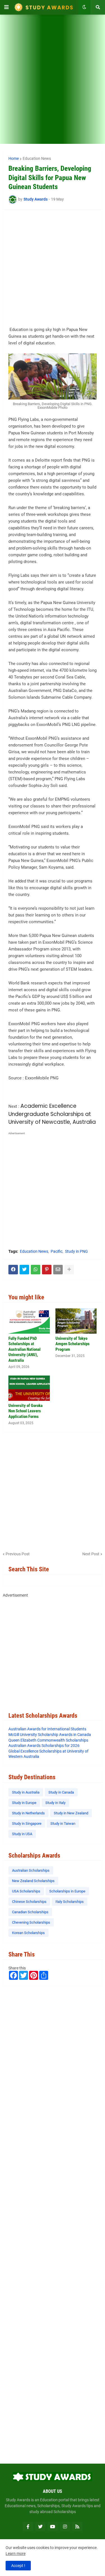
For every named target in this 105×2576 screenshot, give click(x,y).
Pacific (57, 1251)
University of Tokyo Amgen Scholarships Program (73, 1344)
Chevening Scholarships (31, 1922)
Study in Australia (26, 1792)
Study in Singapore (27, 1823)
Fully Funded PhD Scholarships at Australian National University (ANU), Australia (25, 1349)
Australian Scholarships (31, 1870)
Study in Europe (24, 1803)
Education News (37, 158)
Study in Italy (55, 1803)
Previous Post (18, 1554)
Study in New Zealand (71, 1813)
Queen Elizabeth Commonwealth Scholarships (48, 1740)
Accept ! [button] (18, 2566)
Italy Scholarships (70, 1902)
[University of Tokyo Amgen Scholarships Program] (76, 1321)
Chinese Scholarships (29, 1902)
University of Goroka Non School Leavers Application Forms (25, 1411)
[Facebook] (13, 1270)
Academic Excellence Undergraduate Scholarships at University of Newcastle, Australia (52, 1114)
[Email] (58, 1270)
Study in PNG (76, 1251)
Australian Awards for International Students (47, 1729)
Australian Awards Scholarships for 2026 (44, 1746)
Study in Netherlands (28, 1813)
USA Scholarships (26, 1891)
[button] (6, 7)
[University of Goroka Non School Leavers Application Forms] (29, 1388)
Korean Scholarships (28, 1933)
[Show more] (69, 1270)
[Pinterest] (47, 1270)
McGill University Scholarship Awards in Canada (50, 1735)
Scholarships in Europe (67, 1891)
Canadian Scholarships (30, 1912)
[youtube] (53, 2527)
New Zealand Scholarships (33, 1881)
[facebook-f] (28, 2527)
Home (14, 158)
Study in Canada (61, 1792)
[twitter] (40, 2527)
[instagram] (65, 2527)
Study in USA (22, 1834)
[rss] (77, 2527)
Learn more (16, 2554)
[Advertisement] (53, 83)
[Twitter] (24, 1270)
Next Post (91, 1554)
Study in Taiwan (63, 1823)
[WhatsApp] (36, 1270)
